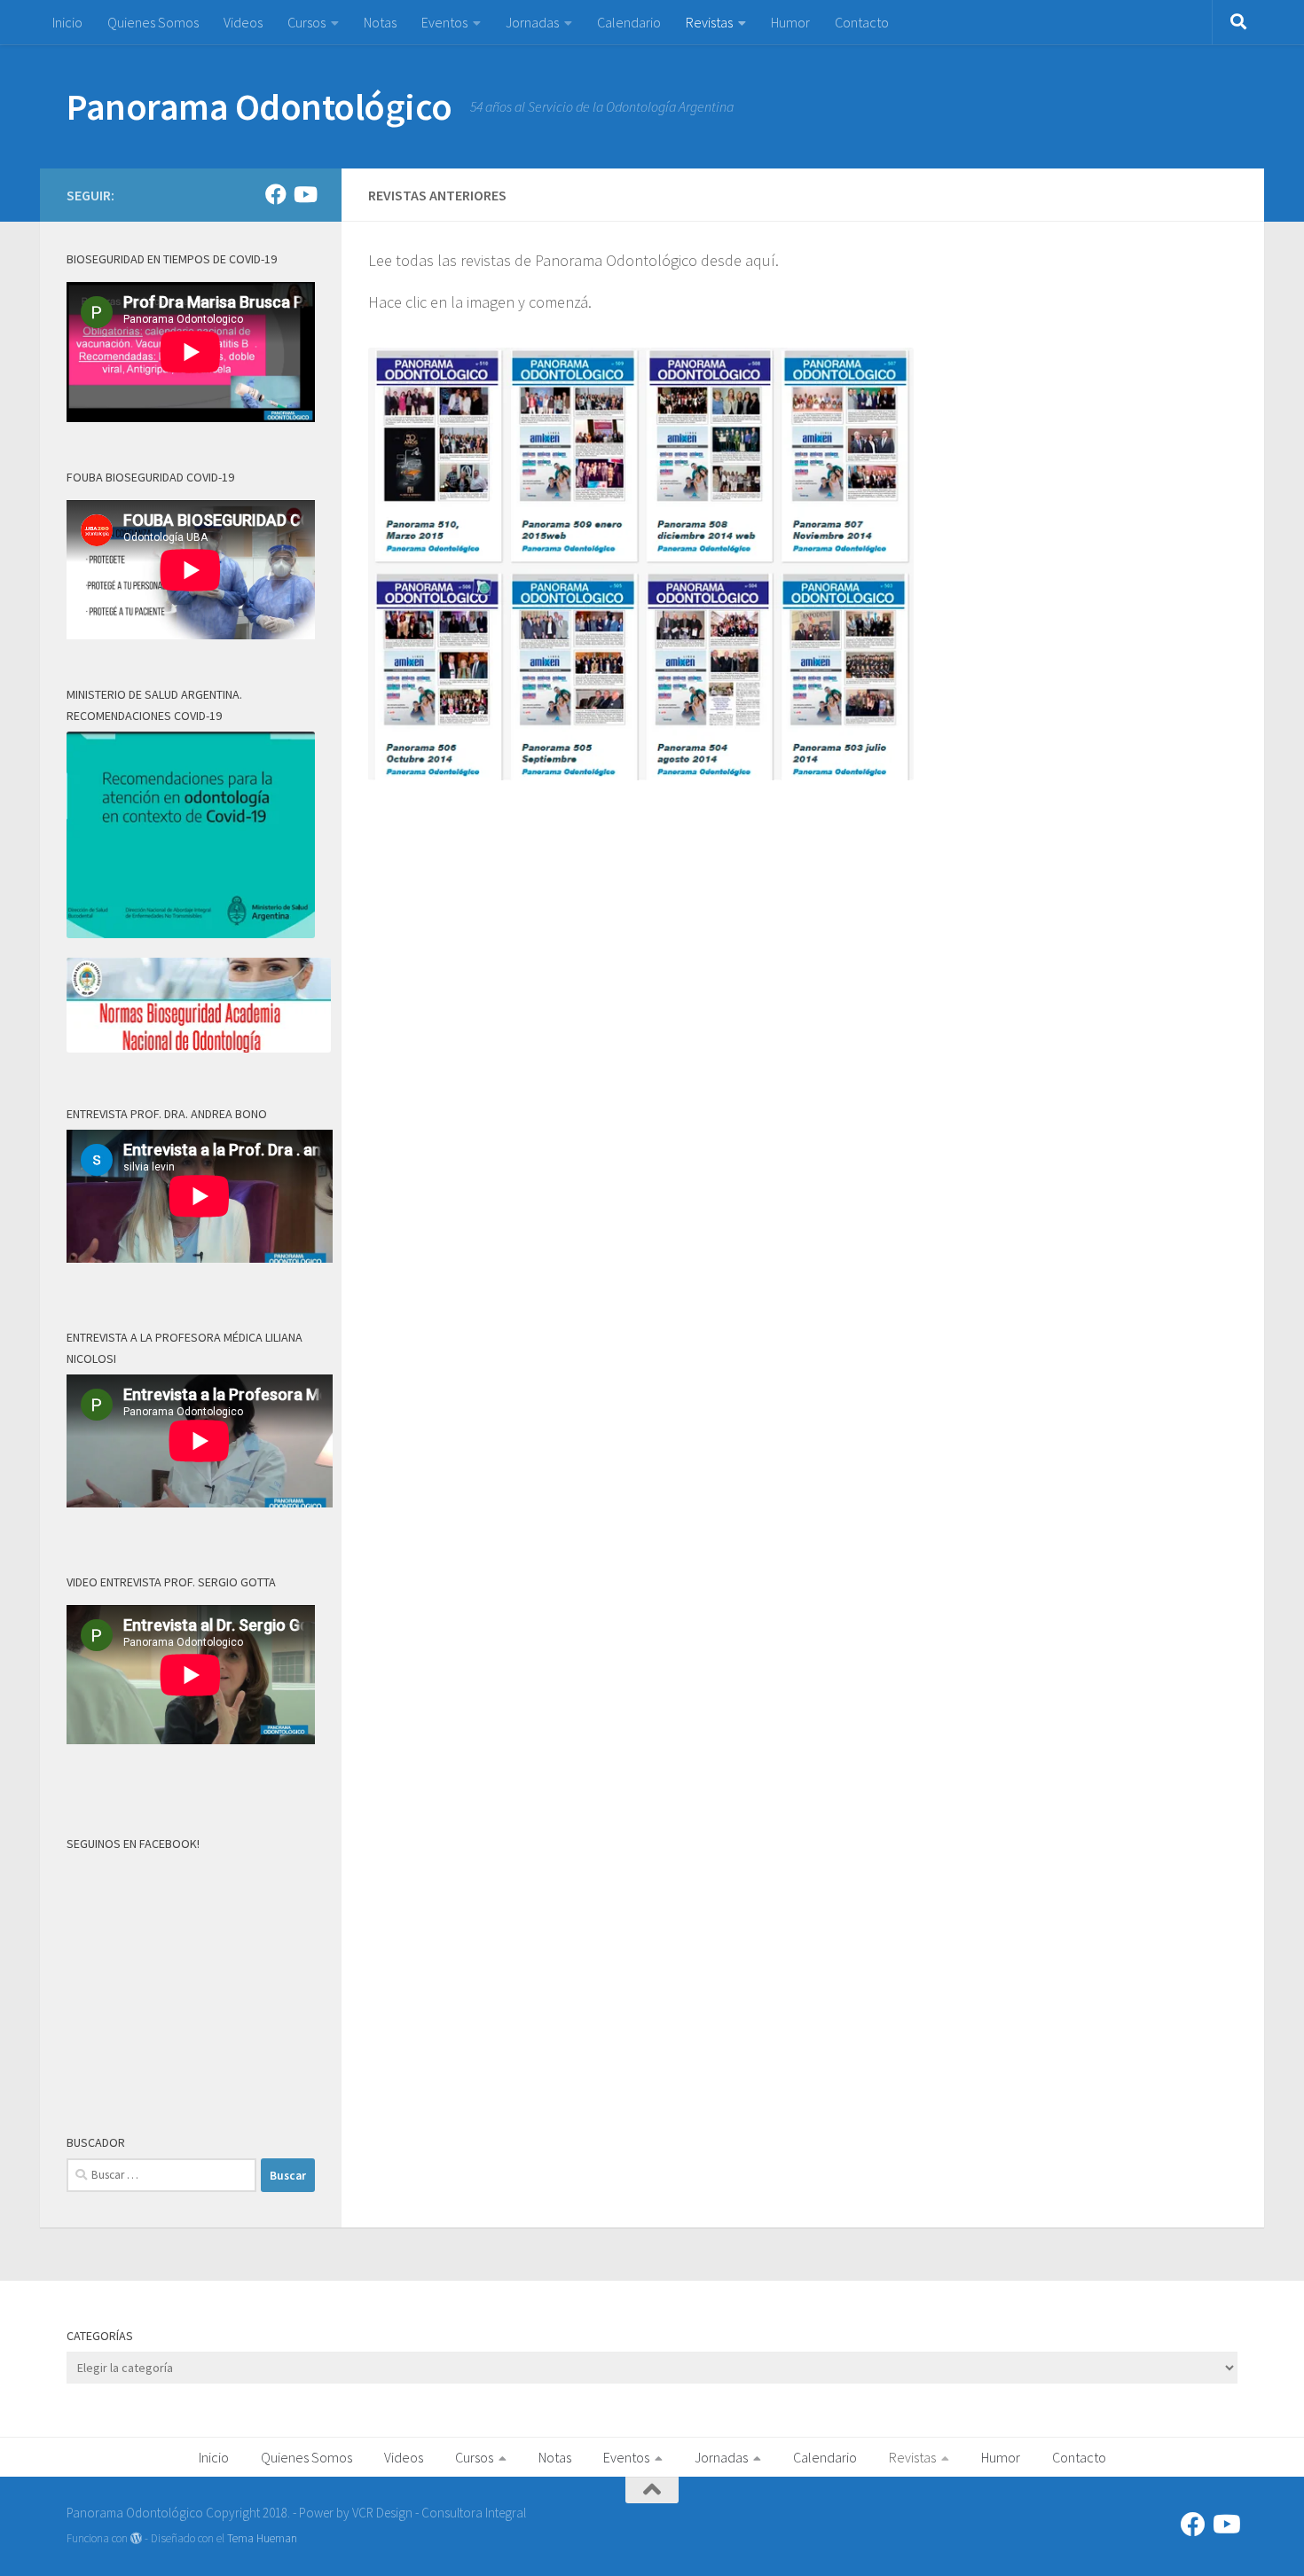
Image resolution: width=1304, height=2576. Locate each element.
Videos (243, 22)
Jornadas (532, 22)
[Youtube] (304, 194)
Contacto (862, 22)
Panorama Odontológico (259, 106)
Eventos (444, 22)
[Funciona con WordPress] (136, 2538)
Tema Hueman (262, 2538)
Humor (790, 22)
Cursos (306, 22)
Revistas (709, 22)
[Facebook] (276, 194)
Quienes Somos (153, 22)
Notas (380, 22)
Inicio (67, 22)
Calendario (629, 22)
